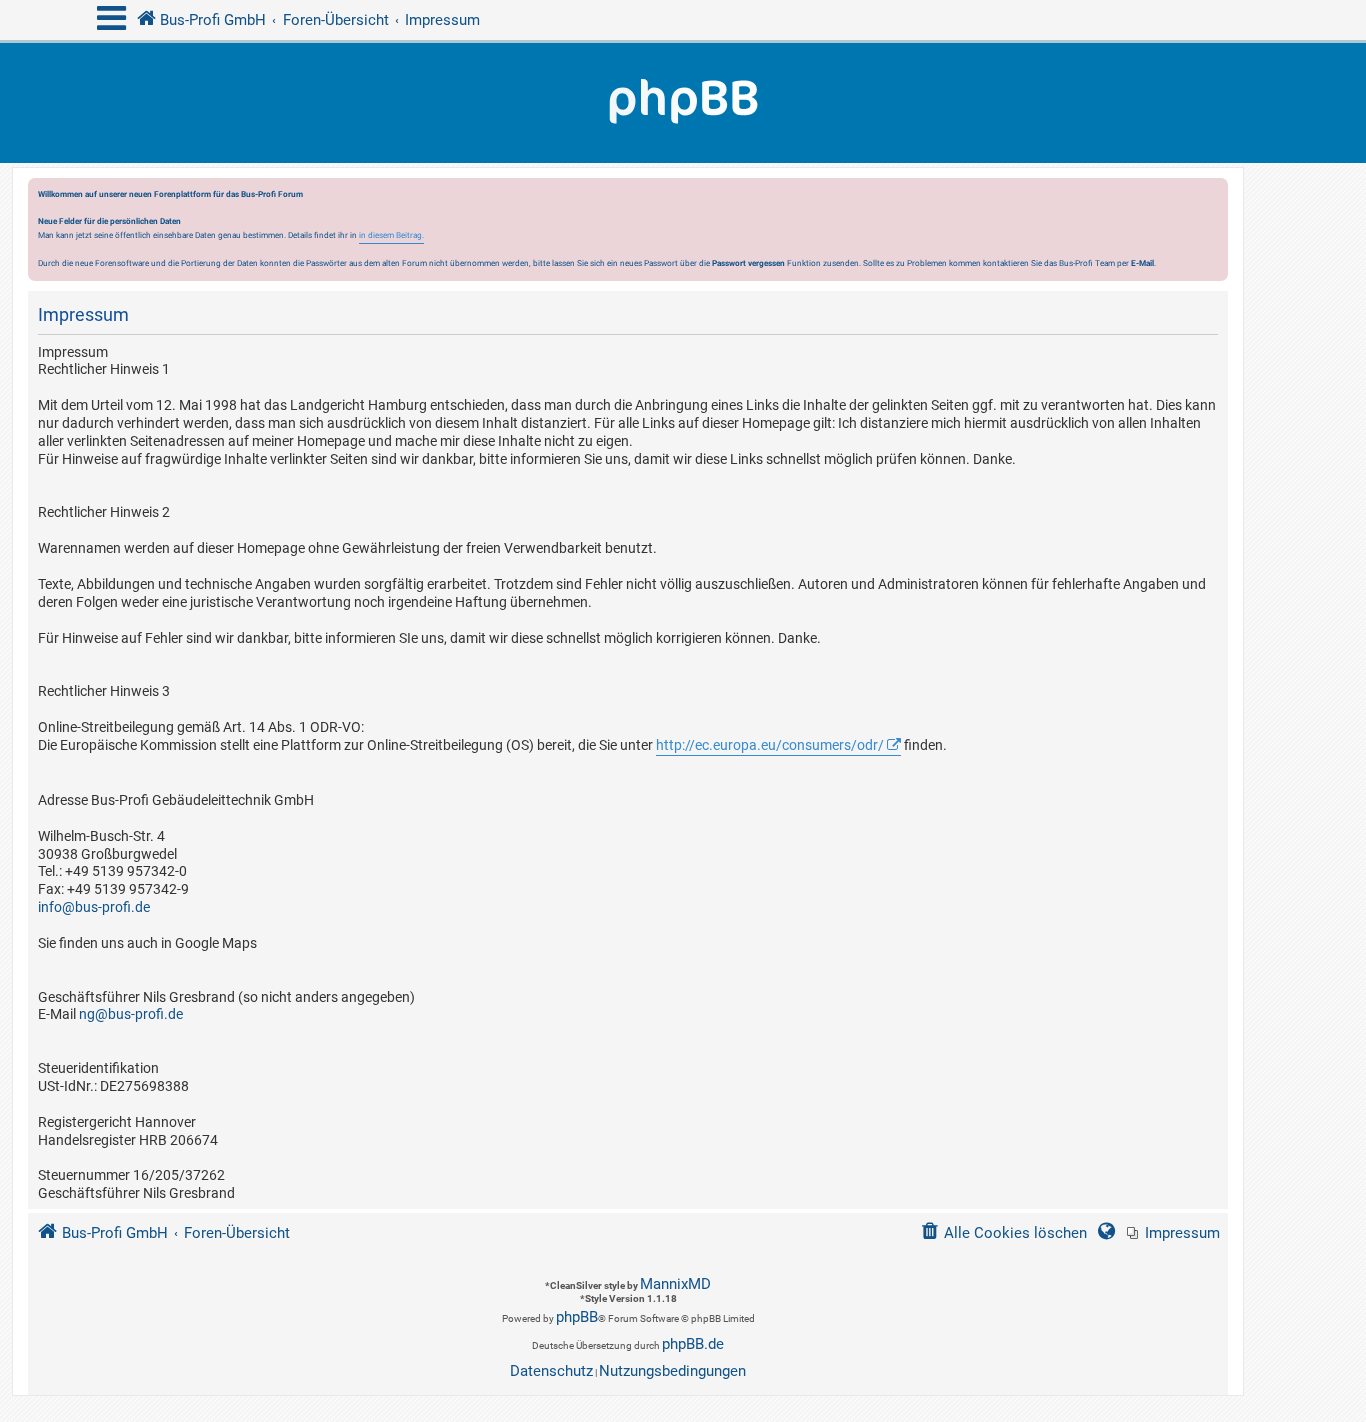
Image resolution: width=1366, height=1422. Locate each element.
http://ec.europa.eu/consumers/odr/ (770, 745)
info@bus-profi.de (94, 907)
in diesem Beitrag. (391, 235)
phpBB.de (693, 1344)
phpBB (577, 1317)
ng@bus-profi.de (131, 1014)
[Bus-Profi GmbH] (683, 103)
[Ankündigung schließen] (1215, 198)
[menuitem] (1173, 1233)
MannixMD (675, 1284)
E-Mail (1142, 263)
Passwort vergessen (748, 263)
